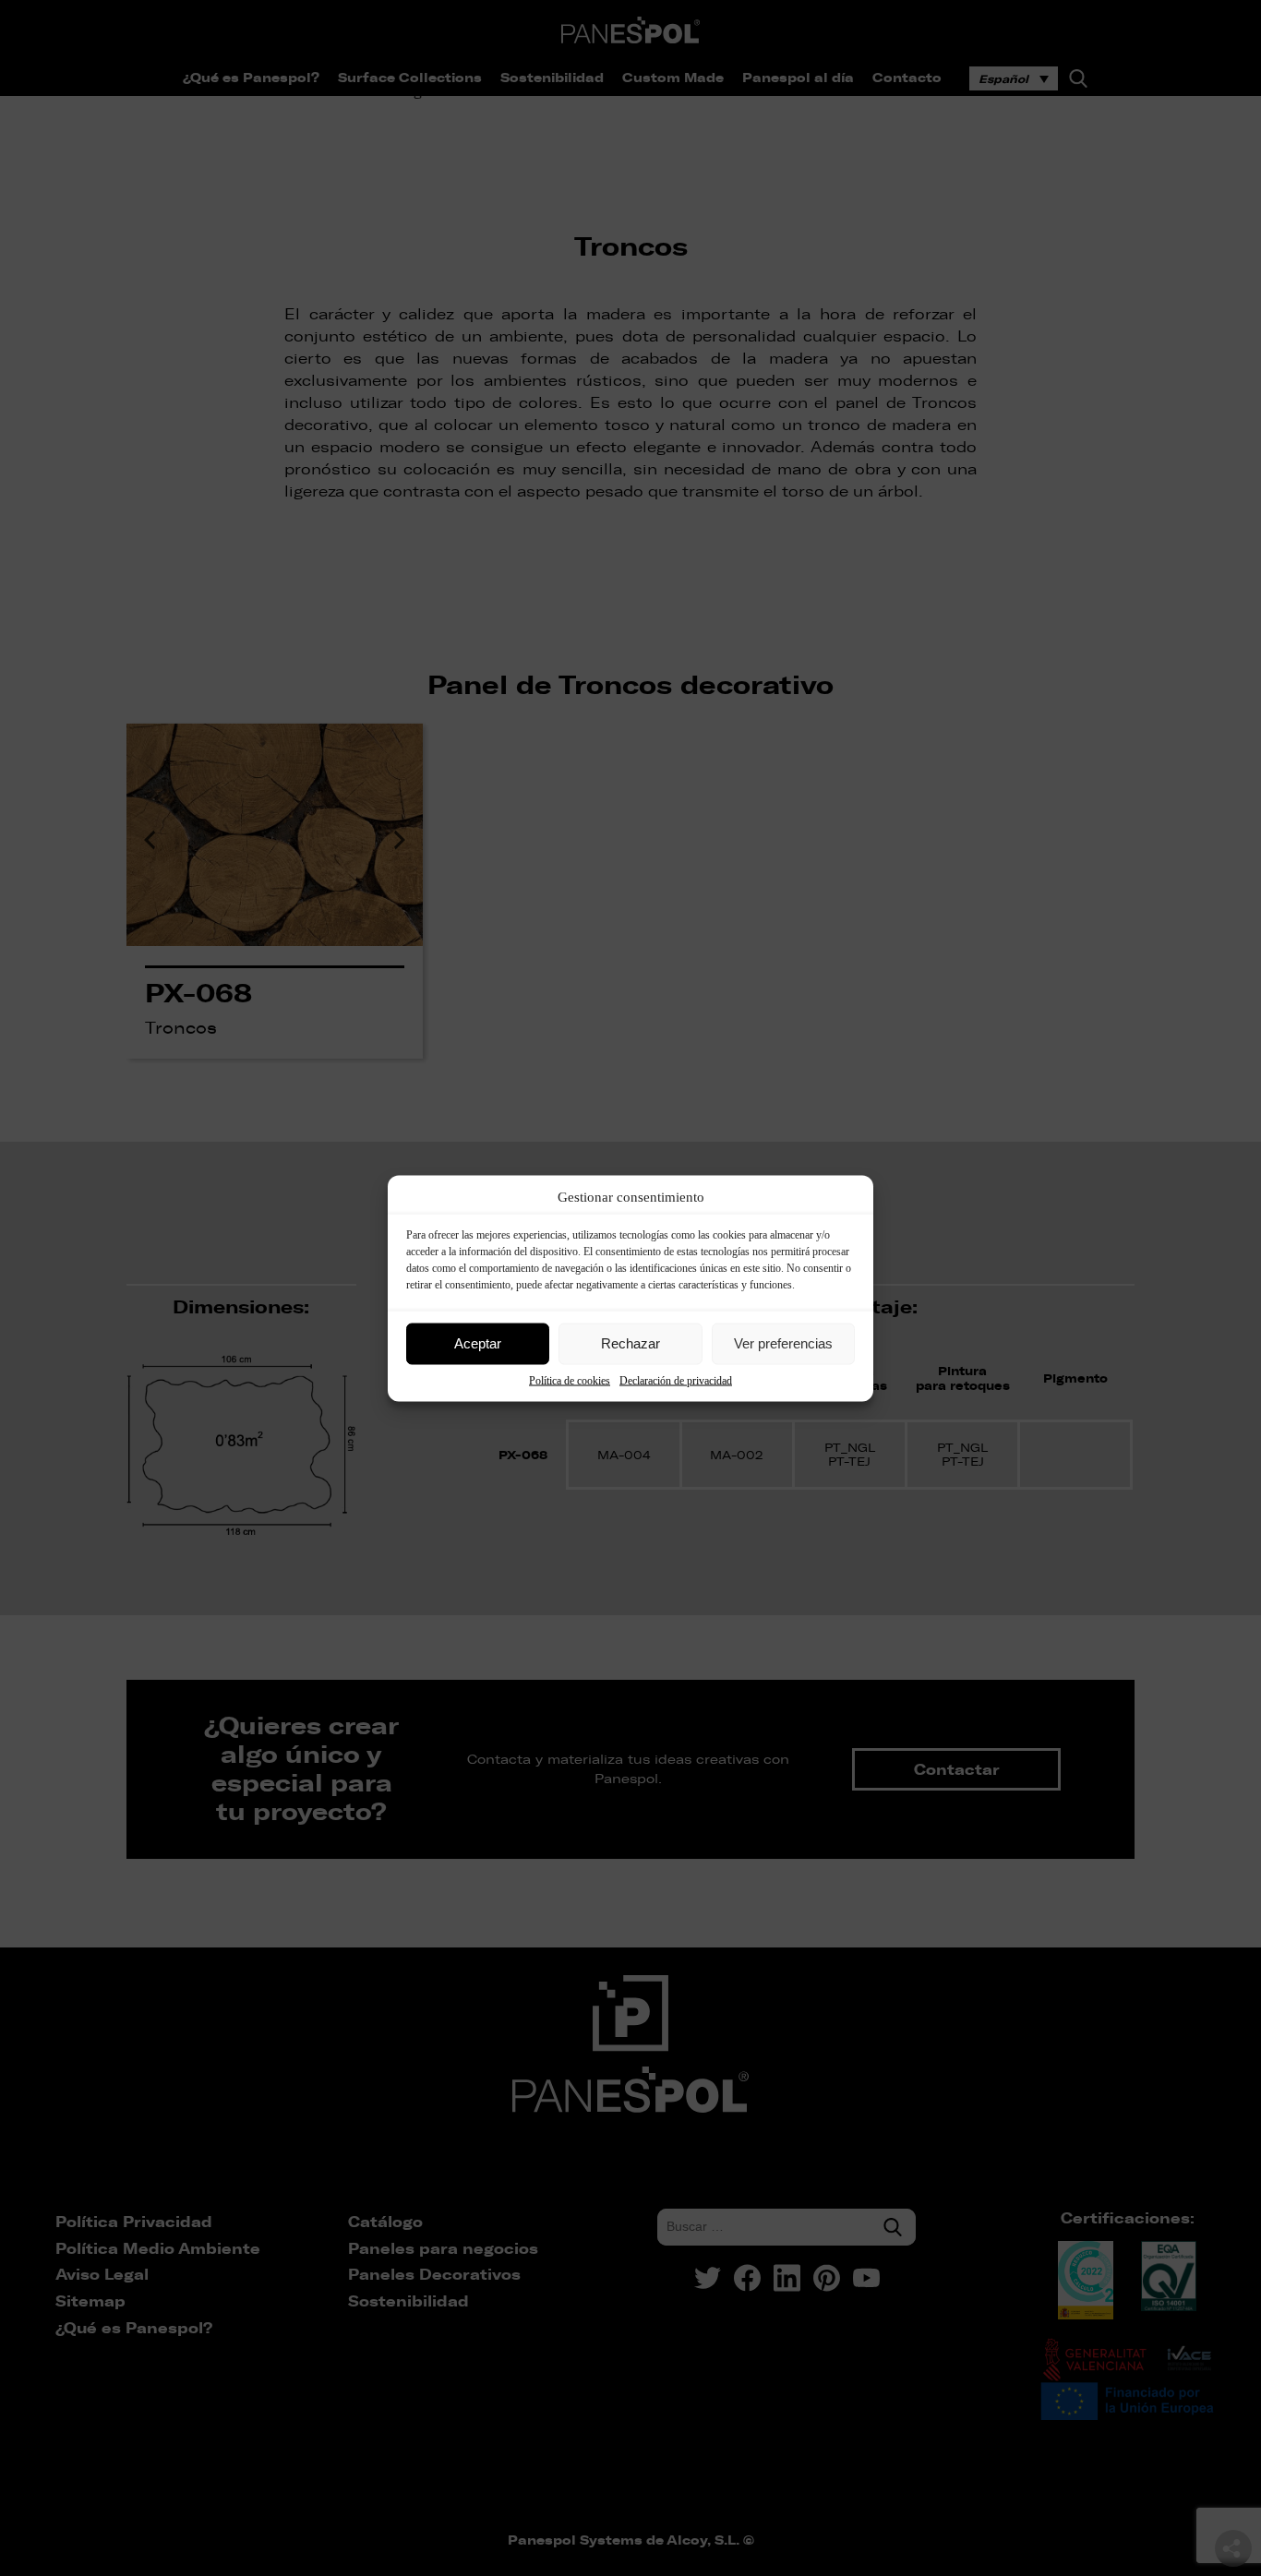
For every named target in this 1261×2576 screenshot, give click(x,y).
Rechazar (630, 1343)
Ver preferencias (783, 1343)
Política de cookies (570, 1380)
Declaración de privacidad (676, 1380)
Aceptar (478, 1343)
